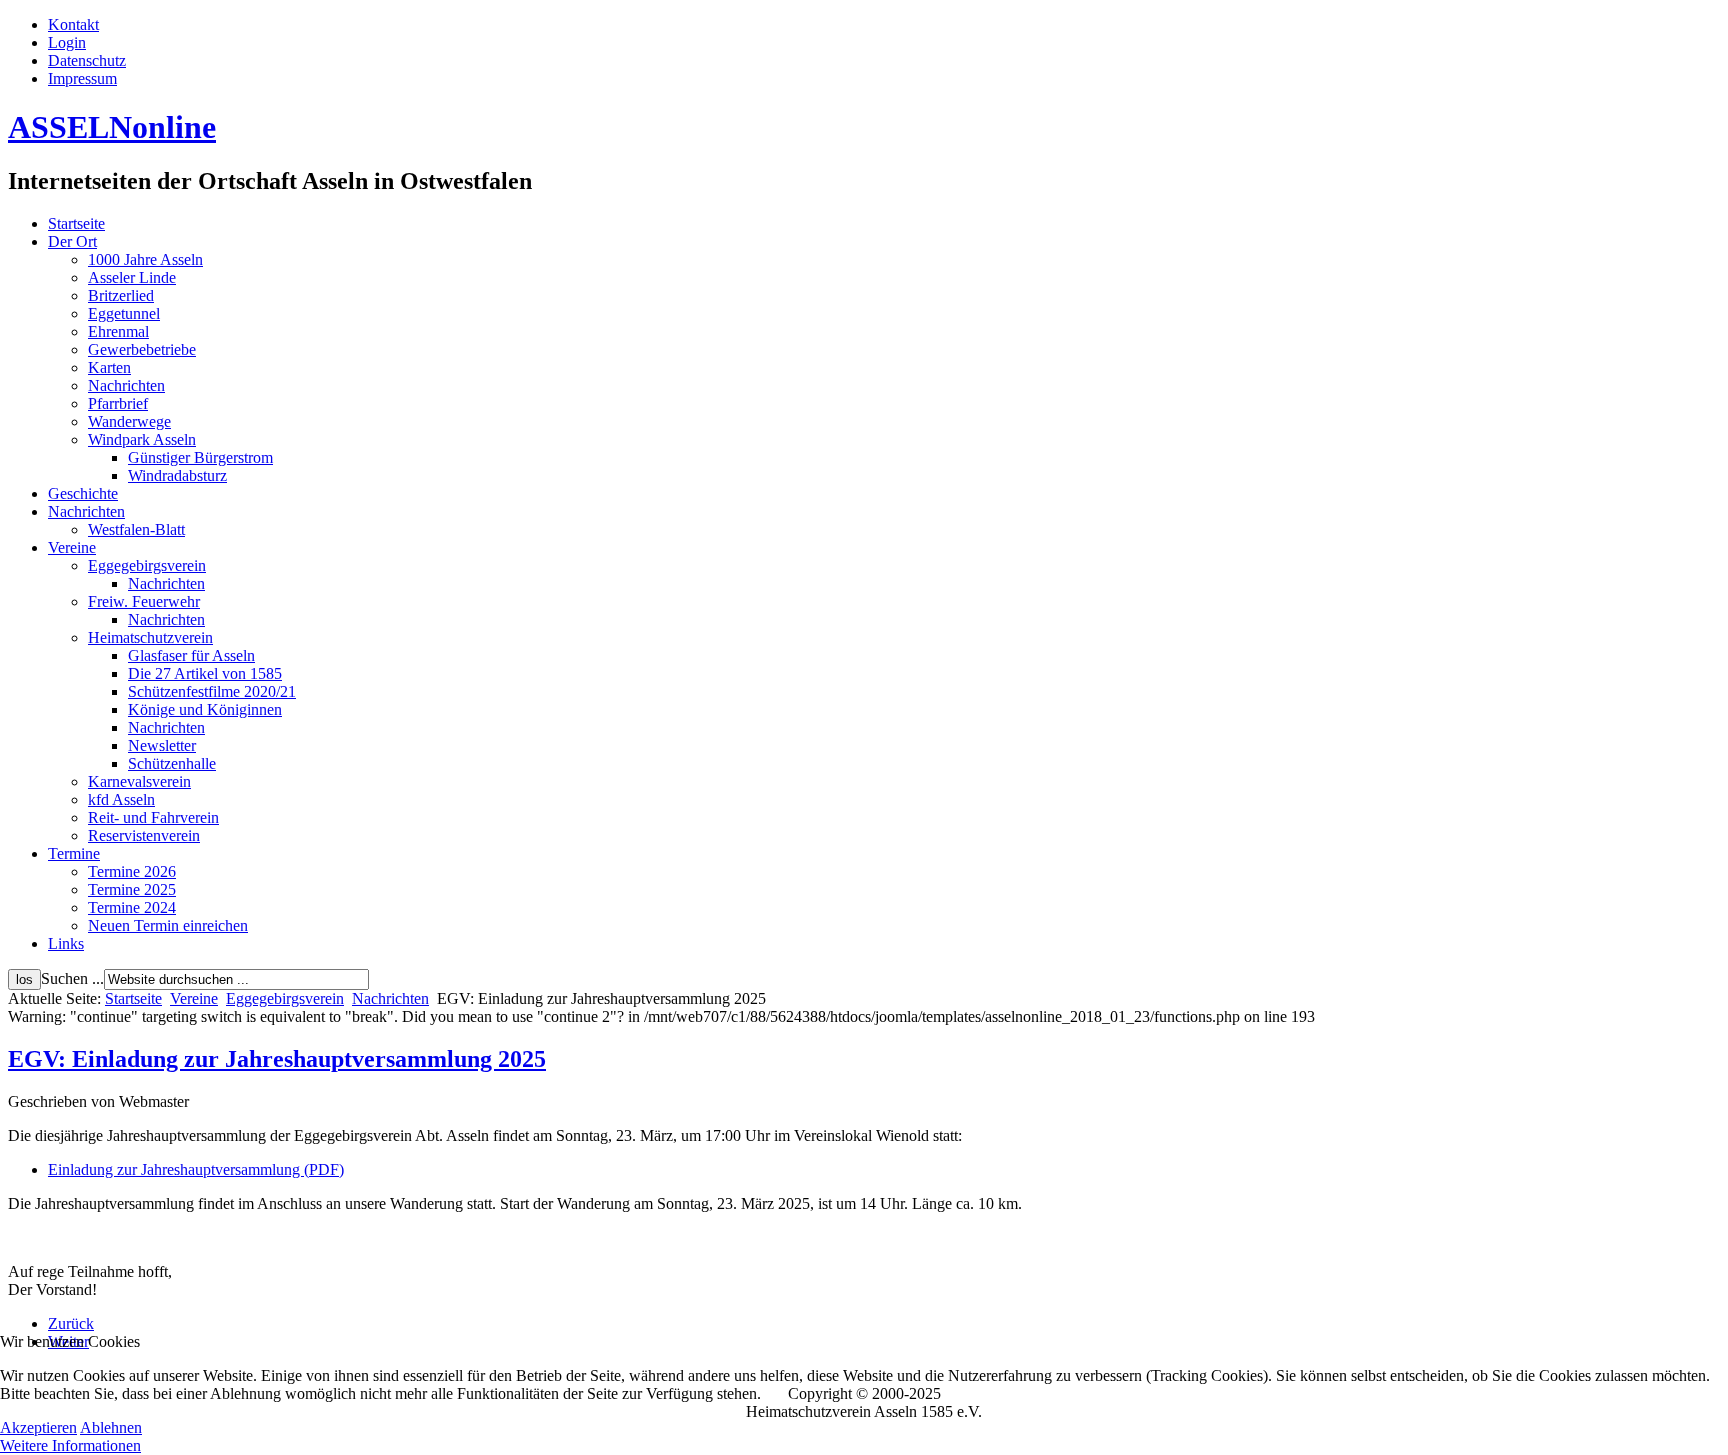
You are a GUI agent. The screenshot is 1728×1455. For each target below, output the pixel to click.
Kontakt (73, 24)
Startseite (76, 223)
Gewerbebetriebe (142, 349)
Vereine (72, 547)
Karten (109, 367)
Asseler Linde (132, 277)
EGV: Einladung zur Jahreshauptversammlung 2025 (277, 1059)
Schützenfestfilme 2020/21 (212, 691)
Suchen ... (72, 978)
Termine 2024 (132, 907)
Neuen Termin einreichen (168, 925)
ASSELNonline (112, 127)
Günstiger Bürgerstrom (200, 457)
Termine (74, 853)
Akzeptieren (38, 1427)
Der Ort (72, 241)
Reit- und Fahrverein (153, 817)
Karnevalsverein (139, 781)
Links (66, 943)
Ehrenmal (118, 331)
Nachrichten (126, 385)
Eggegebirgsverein (147, 565)
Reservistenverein (144, 835)
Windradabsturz (177, 475)
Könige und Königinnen (205, 709)
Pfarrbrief (118, 403)
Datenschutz (87, 60)
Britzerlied (121, 295)
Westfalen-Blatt (136, 529)
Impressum (82, 78)
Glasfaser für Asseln (191, 655)
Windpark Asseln (142, 439)
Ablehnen (111, 1427)
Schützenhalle (172, 763)
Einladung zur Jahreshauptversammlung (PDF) (196, 1169)
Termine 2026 (132, 871)
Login (67, 42)
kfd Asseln (121, 799)
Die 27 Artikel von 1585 (205, 673)
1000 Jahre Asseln (145, 259)
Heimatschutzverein (150, 637)
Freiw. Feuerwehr (144, 601)
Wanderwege (129, 421)
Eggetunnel (124, 313)
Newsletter (162, 745)
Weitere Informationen (70, 1445)
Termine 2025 (132, 889)
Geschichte (83, 493)
